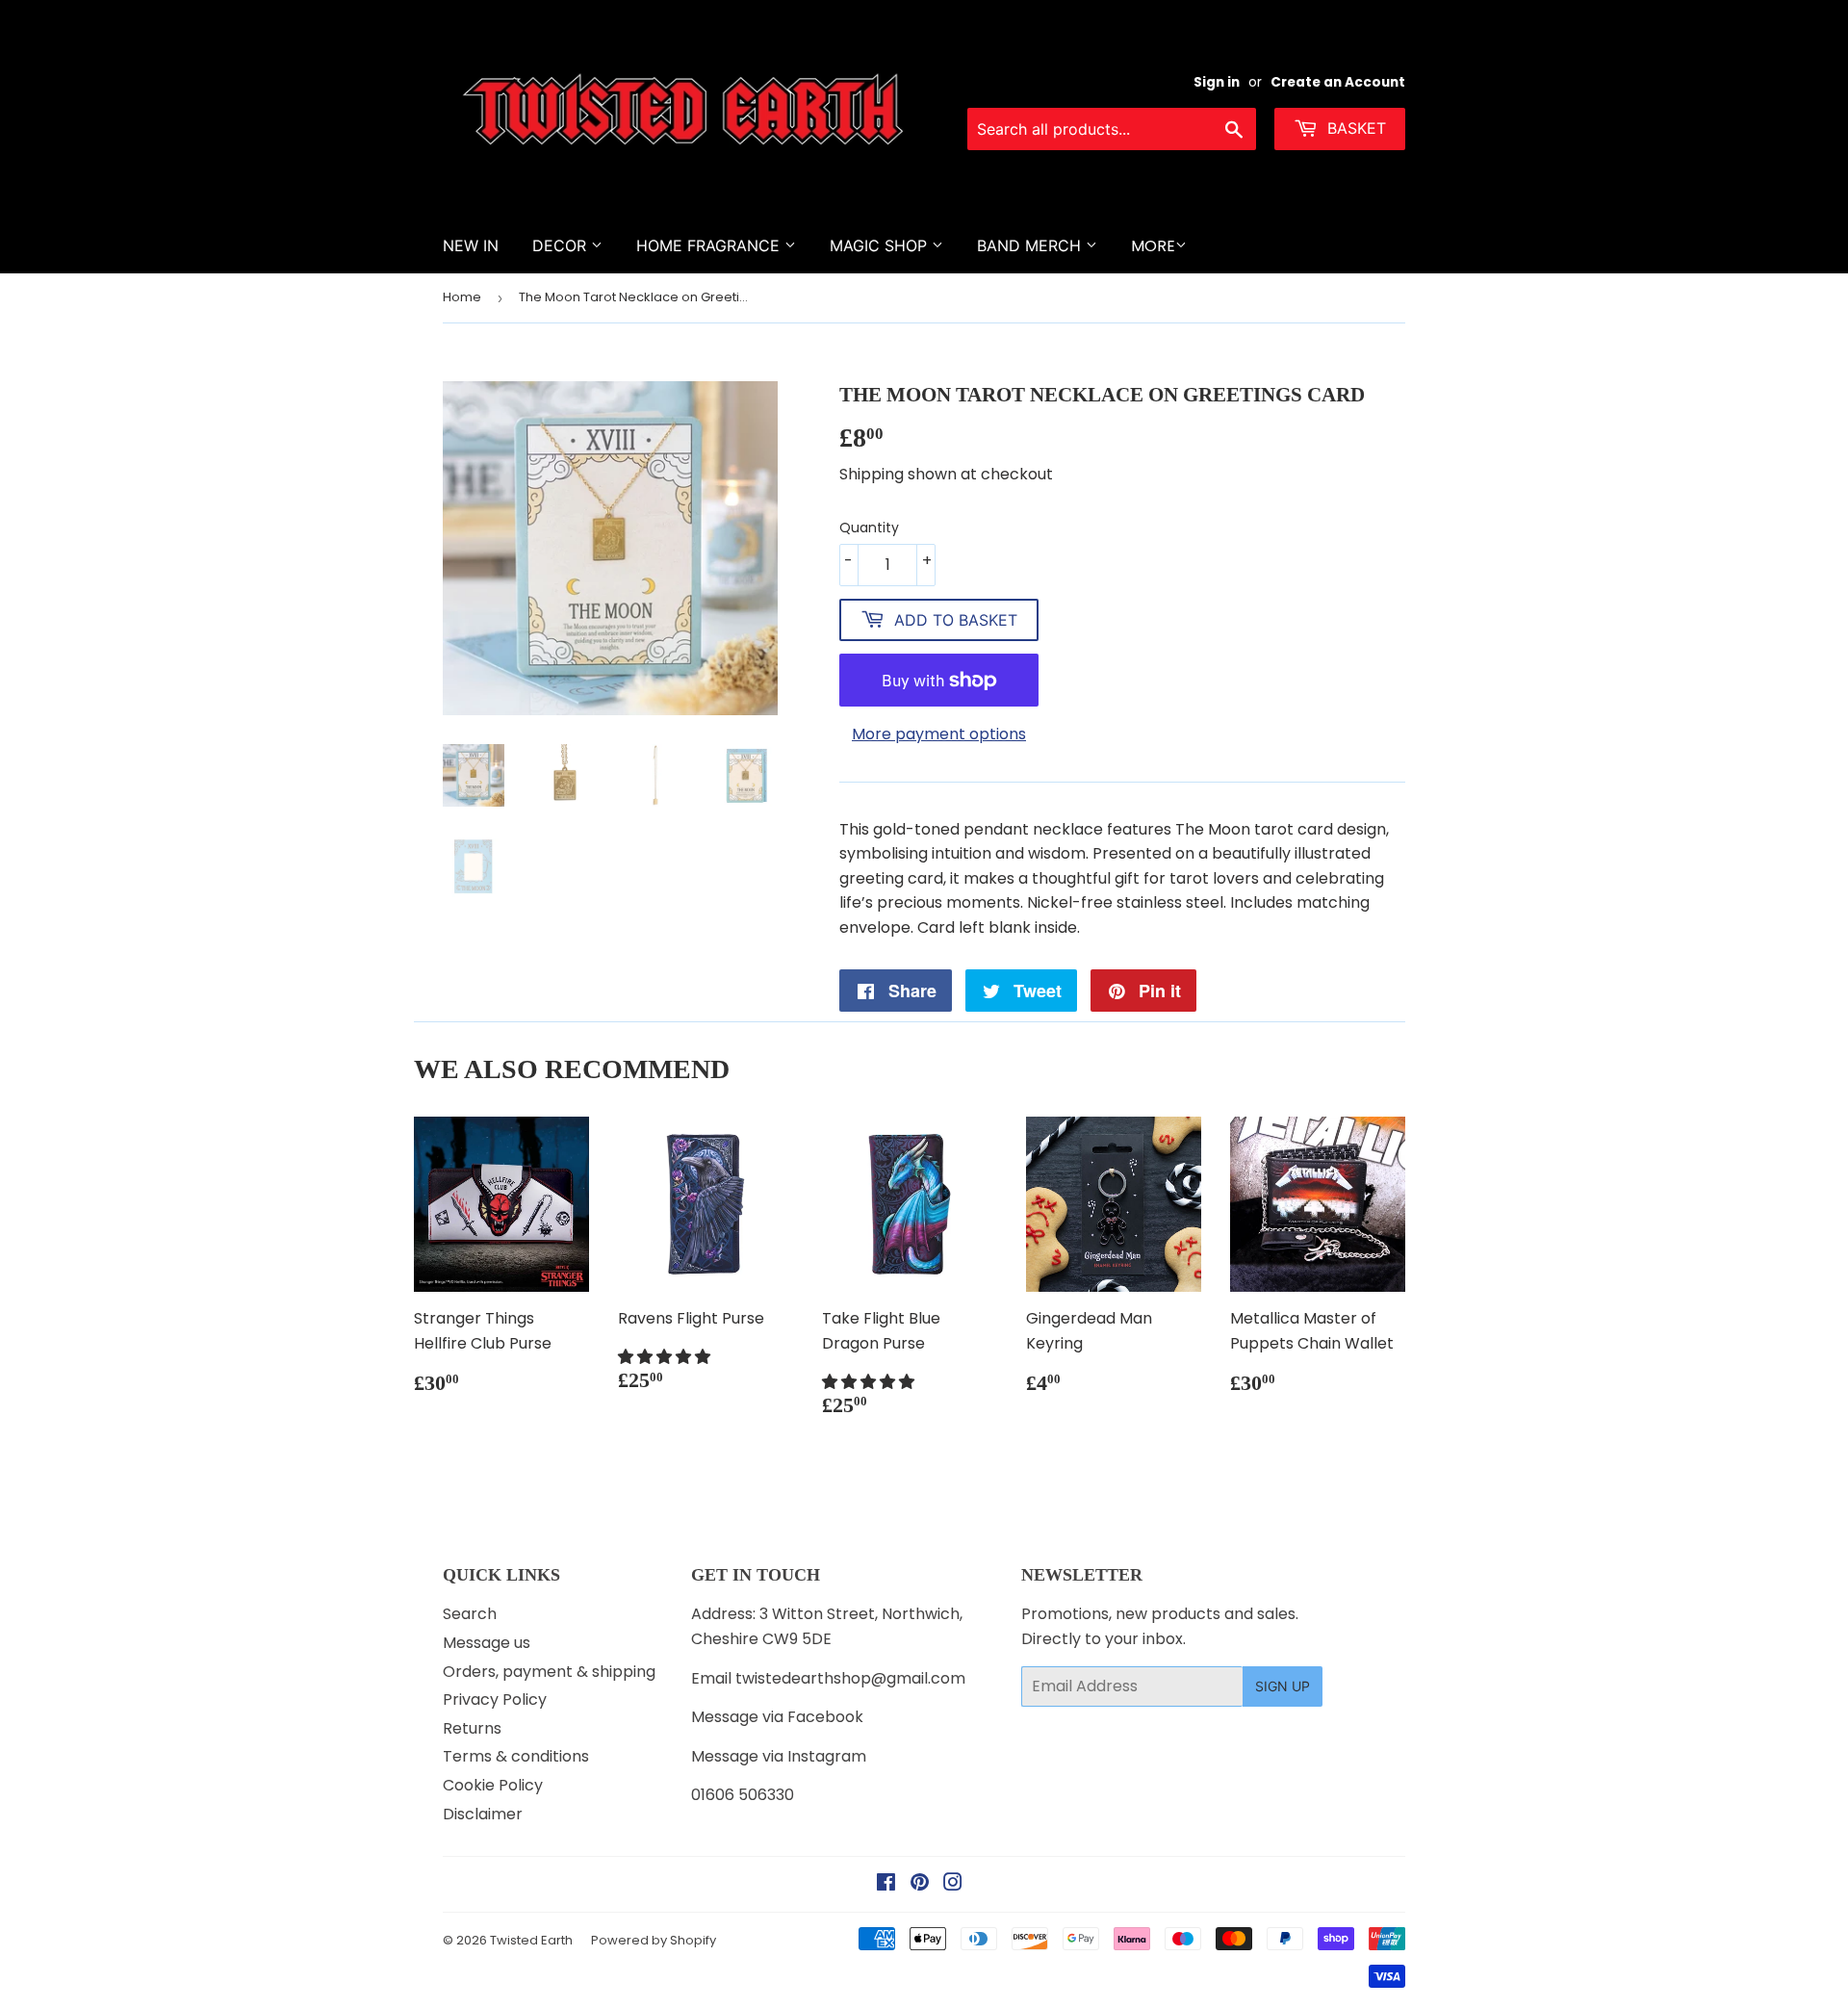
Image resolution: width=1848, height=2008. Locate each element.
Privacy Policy (495, 1699)
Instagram (827, 1756)
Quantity (869, 528)
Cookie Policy (493, 1785)
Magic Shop (881, 245)
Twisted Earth (531, 1940)
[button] (666, 1357)
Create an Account (1338, 82)
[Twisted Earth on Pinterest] (920, 1884)
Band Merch (1031, 245)
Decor (562, 245)
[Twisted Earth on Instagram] (953, 1884)
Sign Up (1283, 1686)
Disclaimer (483, 1814)
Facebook (825, 1717)
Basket (1354, 128)
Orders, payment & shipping (549, 1672)
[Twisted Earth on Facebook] (886, 1884)
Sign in (1217, 82)
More (1153, 246)
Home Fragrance (710, 245)
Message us (487, 1643)
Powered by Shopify (654, 1940)
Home (462, 297)
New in (471, 245)
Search (470, 1614)
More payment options (939, 734)
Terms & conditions (516, 1756)
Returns (472, 1728)
